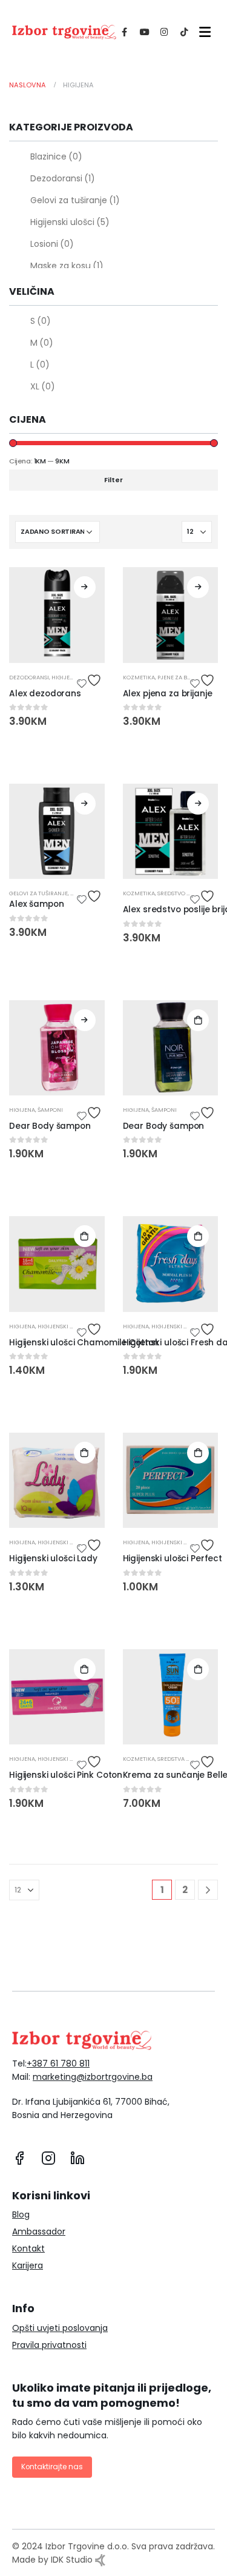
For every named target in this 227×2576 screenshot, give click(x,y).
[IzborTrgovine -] (64, 32)
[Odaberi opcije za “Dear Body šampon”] (85, 1020)
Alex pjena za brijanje (168, 694)
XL (43, 386)
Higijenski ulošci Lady (53, 1559)
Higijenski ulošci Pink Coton (66, 1775)
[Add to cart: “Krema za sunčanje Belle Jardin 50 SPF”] (198, 1669)
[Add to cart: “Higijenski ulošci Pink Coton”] (85, 1669)
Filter (113, 480)
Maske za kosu (67, 266)
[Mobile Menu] (202, 32)
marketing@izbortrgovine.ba (93, 2077)
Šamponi (50, 1110)
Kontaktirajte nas (52, 2467)
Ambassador (39, 2231)
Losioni (52, 244)
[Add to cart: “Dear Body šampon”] (198, 1020)
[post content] (57, 615)
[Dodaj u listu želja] (91, 680)
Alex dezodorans (45, 694)
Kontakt (28, 2248)
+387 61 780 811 (58, 2063)
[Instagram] (164, 32)
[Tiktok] (184, 32)
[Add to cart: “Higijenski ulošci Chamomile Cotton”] (85, 1236)
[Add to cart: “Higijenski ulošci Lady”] (85, 1453)
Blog (21, 2214)
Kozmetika (139, 677)
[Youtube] (144, 32)
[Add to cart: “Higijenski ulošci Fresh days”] (198, 1236)
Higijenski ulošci (70, 222)
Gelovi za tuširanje (75, 200)
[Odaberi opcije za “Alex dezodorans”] (85, 587)
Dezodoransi (63, 178)
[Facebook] (124, 32)
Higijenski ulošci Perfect (173, 1559)
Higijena (64, 677)
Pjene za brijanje (183, 677)
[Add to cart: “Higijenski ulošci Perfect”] (198, 1453)
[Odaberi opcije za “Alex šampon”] (85, 804)
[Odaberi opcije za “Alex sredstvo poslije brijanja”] (198, 804)
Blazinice (56, 156)
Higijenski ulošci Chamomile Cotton (84, 1343)
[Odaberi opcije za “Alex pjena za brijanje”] (198, 587)
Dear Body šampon (50, 1126)
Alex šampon (36, 904)
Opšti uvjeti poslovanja (60, 2328)
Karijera (28, 2265)
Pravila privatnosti (49, 2345)
